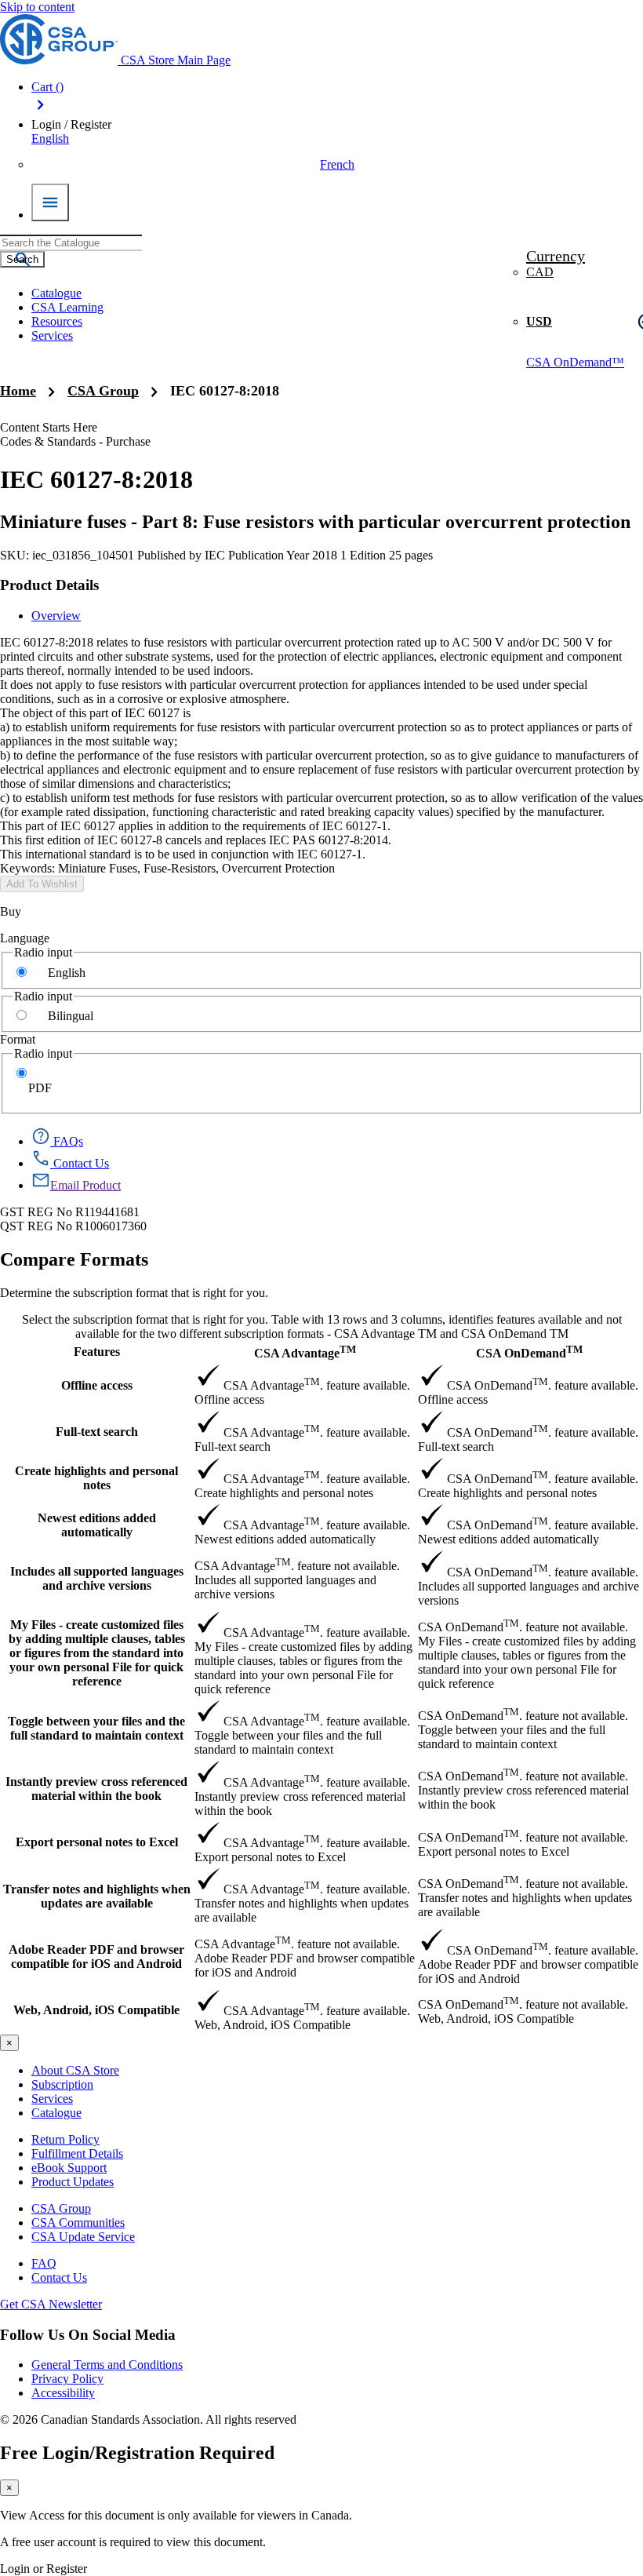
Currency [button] (556, 256)
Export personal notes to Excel (97, 1842)
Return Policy (65, 2139)
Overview (56, 616)
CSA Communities (78, 2223)
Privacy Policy (67, 2379)
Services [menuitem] (52, 335)
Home (18, 391)
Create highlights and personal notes (96, 1478)
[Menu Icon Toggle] (50, 202)
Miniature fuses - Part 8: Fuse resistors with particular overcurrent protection (315, 522)
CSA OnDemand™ (575, 362)
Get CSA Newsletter (51, 2304)
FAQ (44, 2263)
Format (18, 1039)
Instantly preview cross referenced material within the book (96, 1789)
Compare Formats (74, 1259)
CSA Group (103, 391)
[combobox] (71, 243)
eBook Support (69, 2168)
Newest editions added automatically (97, 1525)
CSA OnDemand (529, 1352)
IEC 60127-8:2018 (225, 391)
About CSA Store (75, 2070)
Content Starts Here (49, 427)
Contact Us (59, 2277)
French (337, 164)
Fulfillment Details (77, 2153)
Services (52, 2099)
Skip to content (37, 7)
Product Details (49, 585)
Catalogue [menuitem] (56, 293)
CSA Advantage (305, 1352)
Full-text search (97, 1432)
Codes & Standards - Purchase (75, 441)
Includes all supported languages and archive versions (97, 1578)
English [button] (50, 138)
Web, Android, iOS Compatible (96, 2010)
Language (25, 938)
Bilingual (71, 1016)
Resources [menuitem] (57, 321)
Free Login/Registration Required (137, 2453)
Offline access (97, 1385)
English (67, 973)
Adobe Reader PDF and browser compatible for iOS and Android (96, 1957)
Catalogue (56, 2113)
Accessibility (63, 2393)
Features (97, 1352)
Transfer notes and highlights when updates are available (97, 1896)
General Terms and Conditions (107, 2365)
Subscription (62, 2084)
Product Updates (73, 2182)
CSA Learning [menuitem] (67, 307)
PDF (40, 1088)
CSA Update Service (83, 2237)
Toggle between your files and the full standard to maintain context (96, 1728)
